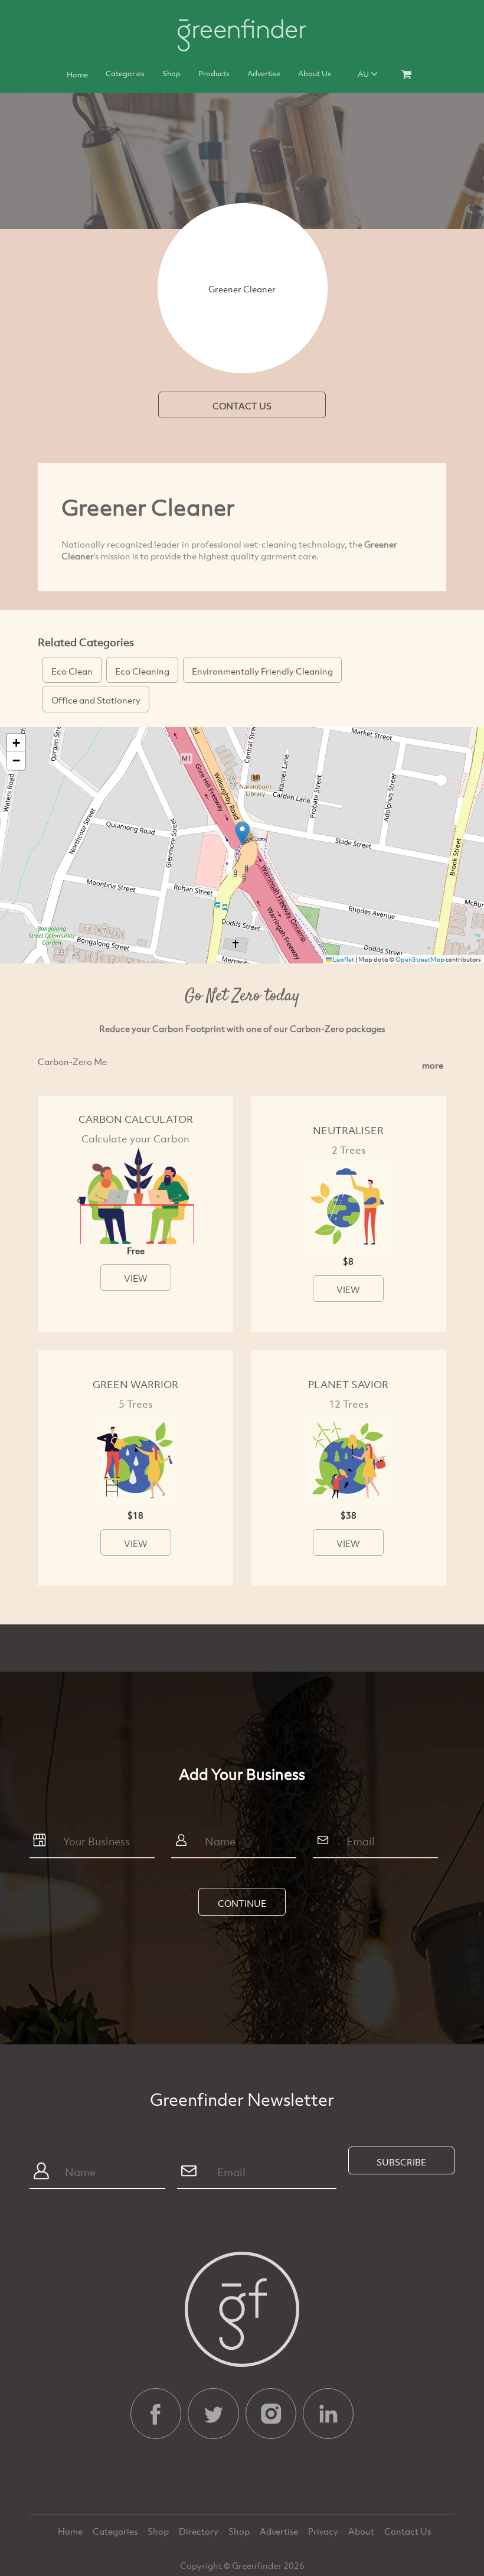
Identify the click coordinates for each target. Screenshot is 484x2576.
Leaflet (343, 959)
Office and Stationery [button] (96, 700)
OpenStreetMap (420, 959)
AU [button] (364, 74)
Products (214, 73)
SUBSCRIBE (401, 2162)
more (433, 1065)
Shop (171, 73)
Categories (125, 73)
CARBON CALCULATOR (136, 1119)
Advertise (264, 73)
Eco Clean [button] (72, 671)
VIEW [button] (136, 1278)
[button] (242, 833)
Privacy (324, 2531)
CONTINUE (242, 1903)
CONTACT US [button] (242, 406)
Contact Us (408, 2531)
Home (77, 74)
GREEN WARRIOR (135, 1384)
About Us (315, 73)
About (362, 2531)
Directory (200, 2531)
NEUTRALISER (348, 1130)
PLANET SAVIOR (348, 1384)
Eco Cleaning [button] (142, 671)
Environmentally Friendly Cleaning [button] (262, 671)
